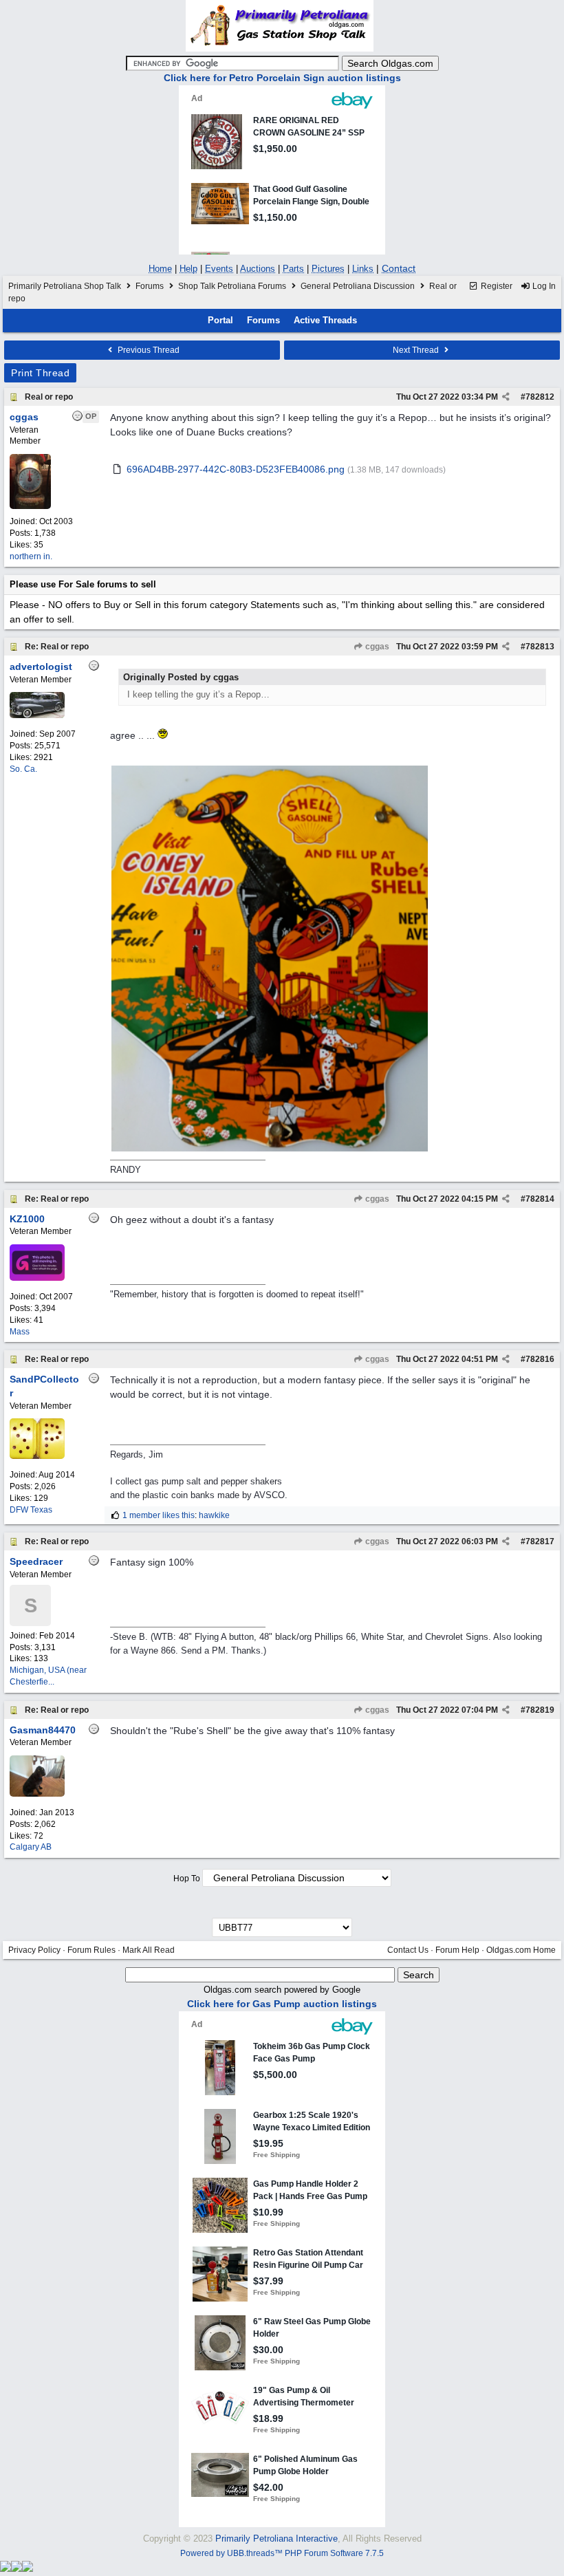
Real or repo (49, 397)
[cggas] (30, 506)
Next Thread (417, 350)
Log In (543, 286)
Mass (20, 1332)
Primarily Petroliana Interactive (276, 2539)
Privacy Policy (34, 1950)
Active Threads (325, 320)
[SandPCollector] (37, 1456)
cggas (376, 647)
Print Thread (40, 373)
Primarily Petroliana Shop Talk (65, 286)
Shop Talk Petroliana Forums (232, 286)
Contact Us (408, 1950)
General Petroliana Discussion (358, 286)
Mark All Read (149, 1950)
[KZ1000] (37, 1278)
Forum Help (457, 1950)
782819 (540, 1710)
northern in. (31, 556)
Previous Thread (148, 350)
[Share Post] (506, 397)
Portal (220, 320)
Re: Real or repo (57, 647)
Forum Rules (91, 1950)
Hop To (187, 1879)
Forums (150, 286)
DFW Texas (31, 1510)
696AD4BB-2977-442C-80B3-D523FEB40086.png (236, 469)
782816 (540, 1359)
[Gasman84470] (37, 1794)
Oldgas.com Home (521, 1950)
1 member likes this (159, 1515)
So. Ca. (23, 769)
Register (496, 286)
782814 (540, 1199)
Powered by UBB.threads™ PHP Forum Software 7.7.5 (282, 2553)
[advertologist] (37, 715)
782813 (540, 647)
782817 (540, 1541)
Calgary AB (31, 1847)
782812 (540, 397)
